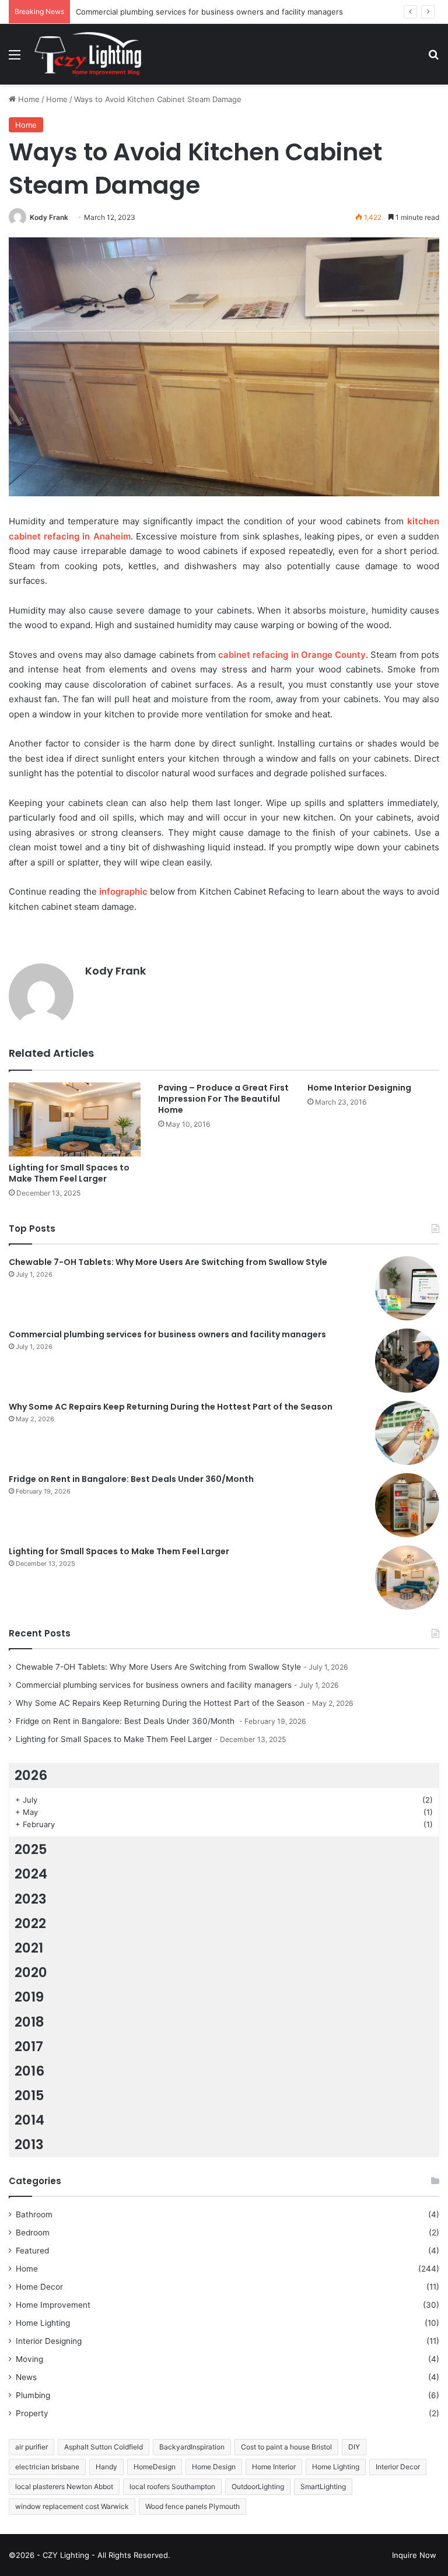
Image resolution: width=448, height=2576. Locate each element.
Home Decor (39, 2287)
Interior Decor (398, 2467)
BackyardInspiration (192, 2447)
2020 (31, 1972)
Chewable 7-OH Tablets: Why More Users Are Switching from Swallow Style (168, 1262)
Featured (32, 2251)
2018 (29, 2022)
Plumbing (33, 2395)
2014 (29, 2120)
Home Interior (274, 2467)
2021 (29, 1948)
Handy (106, 2467)
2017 (29, 2046)
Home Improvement (53, 2305)
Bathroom (34, 2214)
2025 (31, 1849)
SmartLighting (323, 2486)
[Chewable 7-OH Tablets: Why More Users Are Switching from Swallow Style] (407, 1288)
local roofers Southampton (172, 2486)
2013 (29, 2144)
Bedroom (33, 2232)
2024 (31, 1874)
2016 (29, 2071)
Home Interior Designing (359, 1088)
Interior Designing (49, 2341)
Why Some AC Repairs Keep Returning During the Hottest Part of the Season (171, 1407)
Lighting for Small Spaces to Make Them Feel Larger (69, 1173)
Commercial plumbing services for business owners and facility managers (209, 12)
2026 (31, 1775)
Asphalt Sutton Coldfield (104, 2447)
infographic (123, 891)
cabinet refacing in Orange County (292, 655)
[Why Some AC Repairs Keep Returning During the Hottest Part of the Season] (407, 1433)
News (26, 2377)
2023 (31, 1899)
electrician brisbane (47, 2467)
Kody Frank (49, 217)
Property (32, 2413)
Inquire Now (414, 2555)
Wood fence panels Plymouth (192, 2506)
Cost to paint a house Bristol (286, 2447)
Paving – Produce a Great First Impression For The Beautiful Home (223, 1099)
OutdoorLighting (258, 2486)
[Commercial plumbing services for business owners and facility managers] (407, 1361)
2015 (29, 2095)
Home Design (214, 2467)
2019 (29, 1997)
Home (28, 99)
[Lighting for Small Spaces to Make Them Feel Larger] (75, 1119)
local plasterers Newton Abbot (64, 2486)
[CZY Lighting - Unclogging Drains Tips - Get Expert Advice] (90, 54)
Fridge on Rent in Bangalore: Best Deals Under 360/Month (132, 1479)
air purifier (32, 2447)
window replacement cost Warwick (72, 2506)
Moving (29, 2359)
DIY (354, 2447)
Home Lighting (43, 2323)
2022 (30, 1923)
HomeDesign (155, 2467)
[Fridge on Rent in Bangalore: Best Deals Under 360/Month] (407, 1505)
